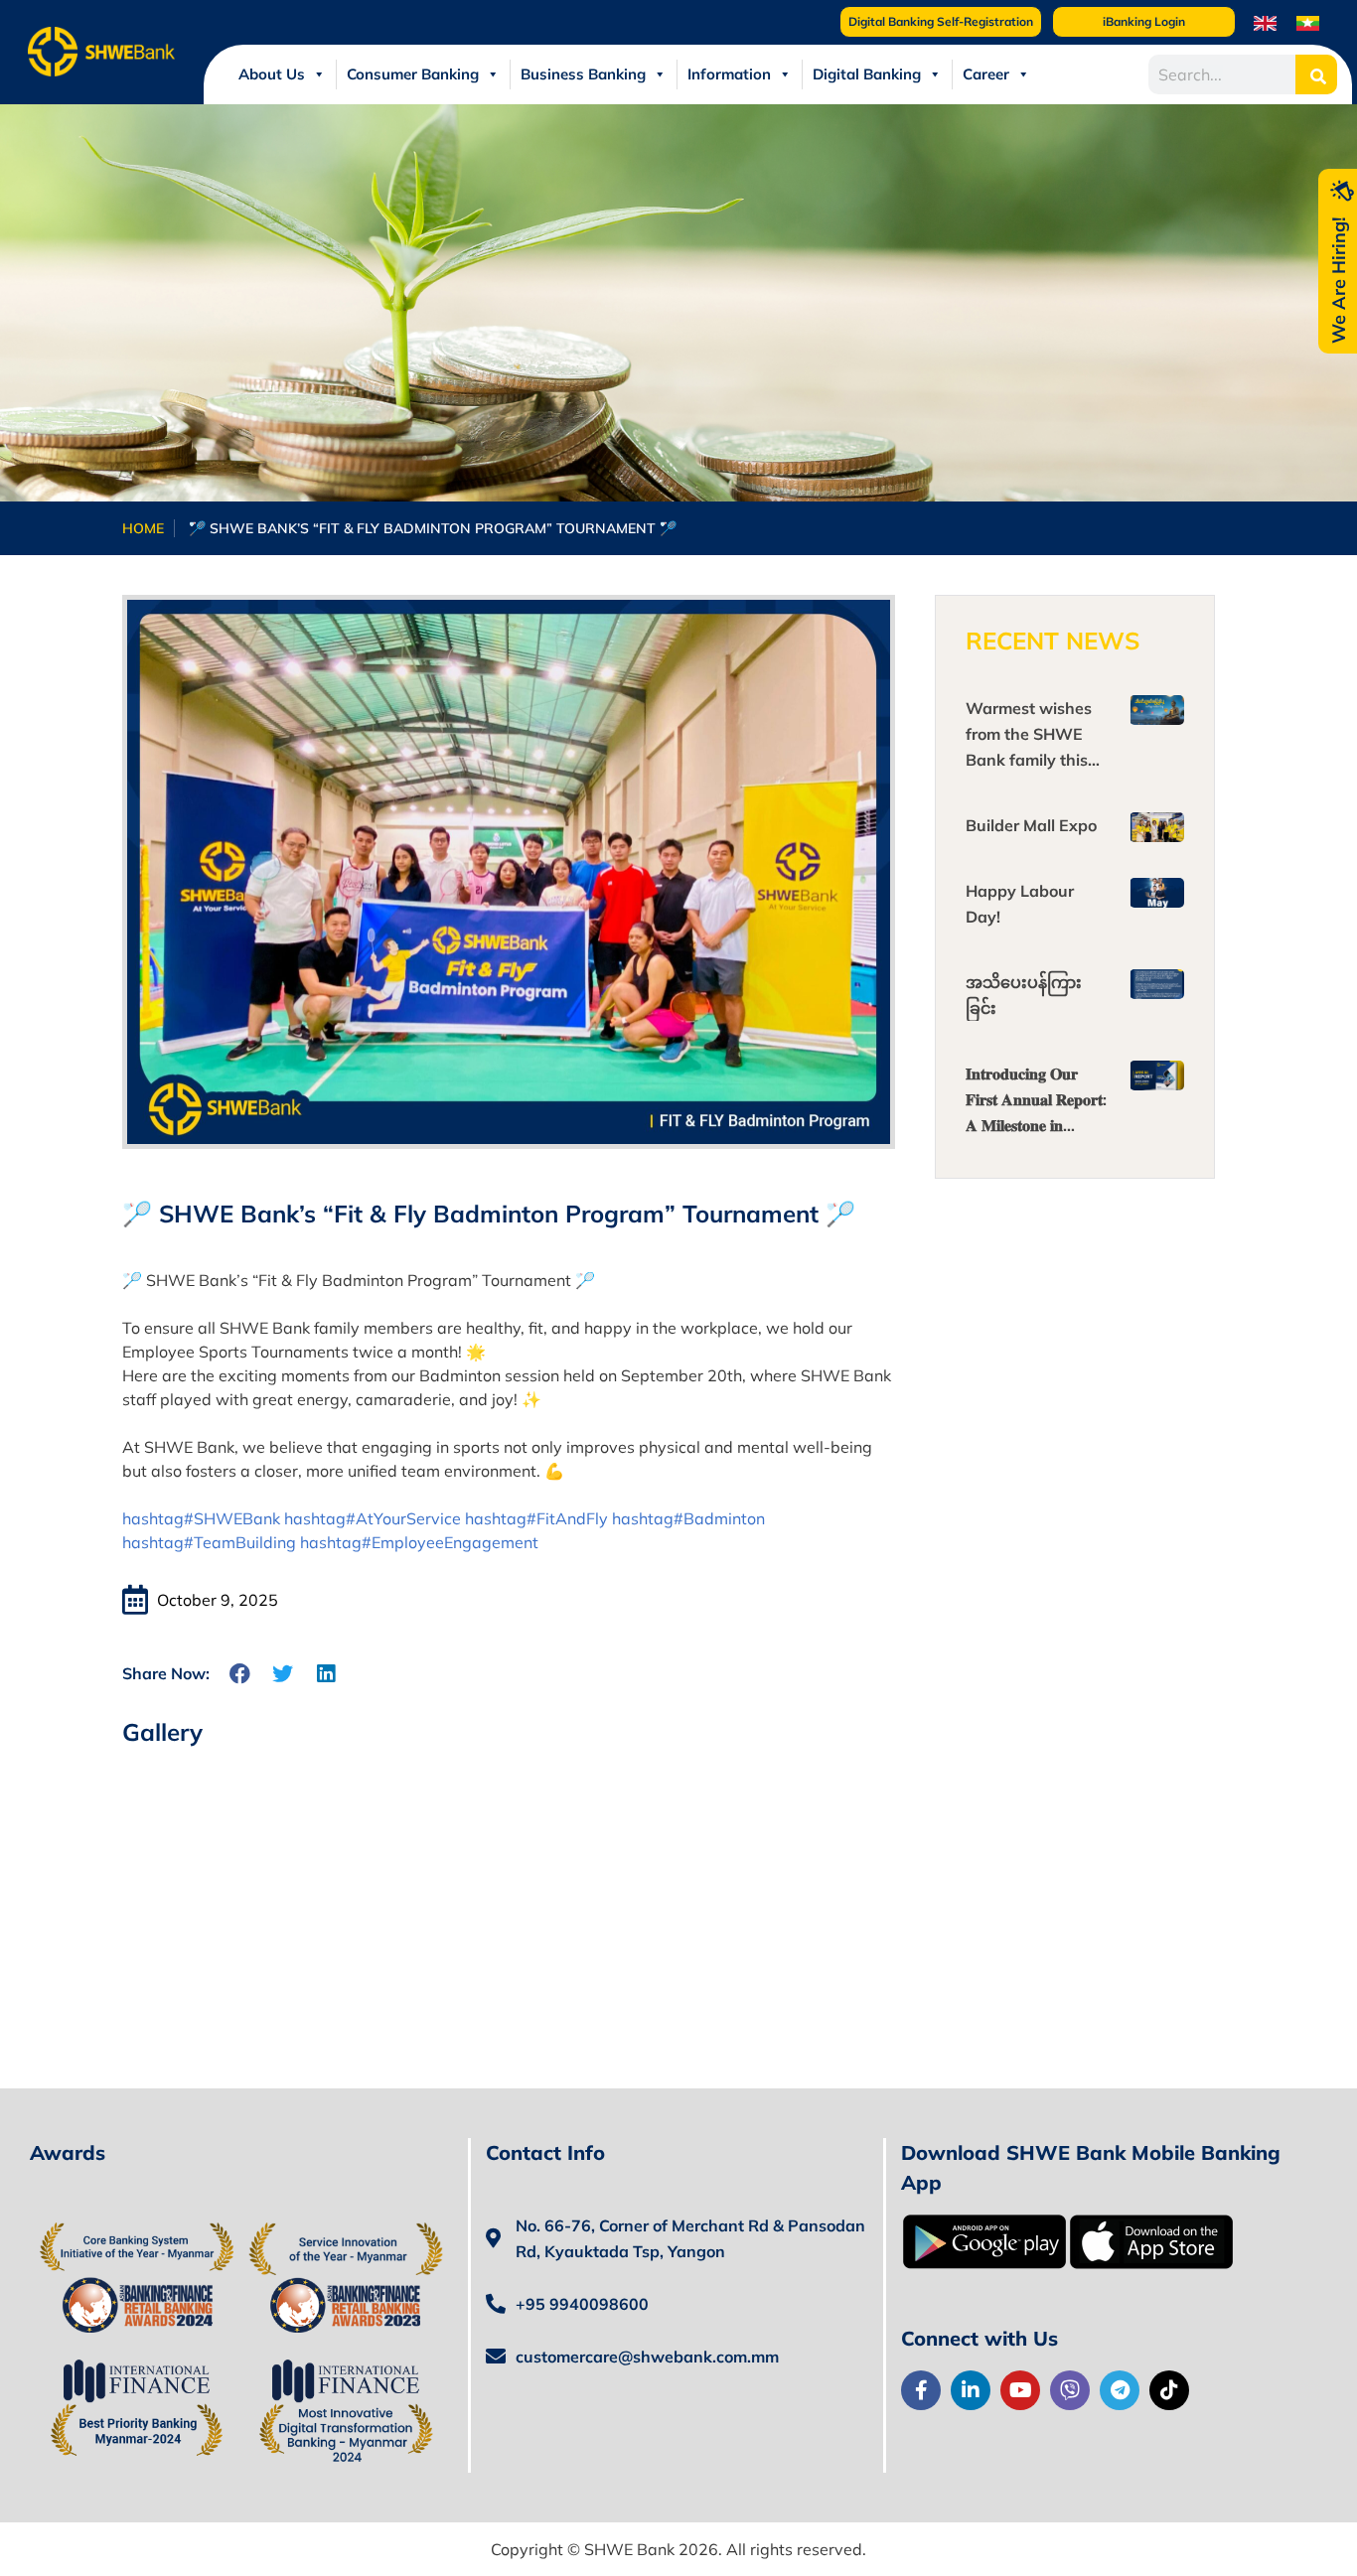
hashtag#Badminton (688, 1518)
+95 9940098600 (582, 2304)
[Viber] (1070, 2390)
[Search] (1316, 74)
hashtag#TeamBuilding (209, 1542)
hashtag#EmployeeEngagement (419, 1542)
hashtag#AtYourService (373, 1518)
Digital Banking (867, 74)
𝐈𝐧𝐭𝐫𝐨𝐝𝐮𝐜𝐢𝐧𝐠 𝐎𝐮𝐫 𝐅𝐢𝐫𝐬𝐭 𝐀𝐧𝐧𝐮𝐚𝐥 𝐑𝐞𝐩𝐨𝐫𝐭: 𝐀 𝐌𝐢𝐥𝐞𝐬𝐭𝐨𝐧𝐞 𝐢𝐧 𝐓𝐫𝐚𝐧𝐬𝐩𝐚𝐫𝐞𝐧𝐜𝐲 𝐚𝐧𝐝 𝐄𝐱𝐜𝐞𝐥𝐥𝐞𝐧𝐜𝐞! (1036, 1125)
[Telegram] (1120, 2390)
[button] (241, 1674)
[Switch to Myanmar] (1308, 22)
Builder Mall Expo (1031, 825)
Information (729, 74)
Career (986, 74)
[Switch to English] (1265, 22)
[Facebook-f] (921, 2390)
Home (143, 528)
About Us (272, 74)
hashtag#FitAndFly (536, 1518)
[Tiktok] (1169, 2390)
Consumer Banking (413, 74)
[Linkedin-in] (971, 2390)
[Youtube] (1020, 2390)
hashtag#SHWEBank (201, 1518)
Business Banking (583, 74)
